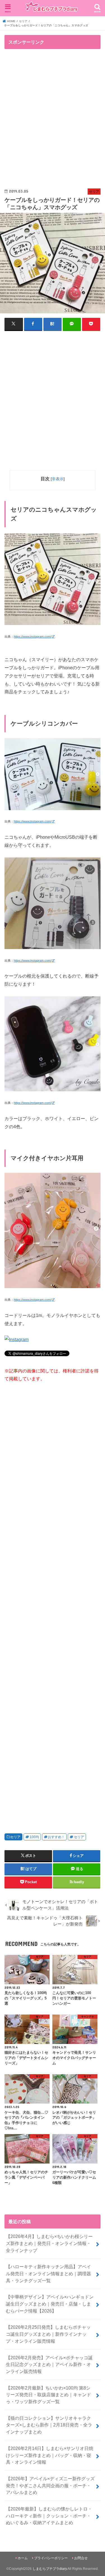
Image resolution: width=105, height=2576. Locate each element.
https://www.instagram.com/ (32, 637)
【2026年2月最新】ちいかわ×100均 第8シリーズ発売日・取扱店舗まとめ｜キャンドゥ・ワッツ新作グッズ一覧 (48, 2395)
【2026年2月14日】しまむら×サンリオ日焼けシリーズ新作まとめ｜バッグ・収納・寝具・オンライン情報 (50, 2455)
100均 (34, 1837)
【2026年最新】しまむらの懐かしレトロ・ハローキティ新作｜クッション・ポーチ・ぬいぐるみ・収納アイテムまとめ (49, 2516)
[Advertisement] (53, 119)
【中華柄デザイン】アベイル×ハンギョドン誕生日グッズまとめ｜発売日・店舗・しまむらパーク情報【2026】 (50, 2304)
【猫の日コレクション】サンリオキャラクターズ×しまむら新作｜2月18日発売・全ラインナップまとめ (49, 2425)
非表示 (58, 479)
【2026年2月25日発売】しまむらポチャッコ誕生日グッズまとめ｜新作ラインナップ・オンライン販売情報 (48, 2334)
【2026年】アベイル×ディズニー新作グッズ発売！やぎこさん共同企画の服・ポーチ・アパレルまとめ (50, 2485)
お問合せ (81, 2558)
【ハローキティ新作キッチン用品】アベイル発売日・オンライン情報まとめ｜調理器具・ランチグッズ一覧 (48, 2273)
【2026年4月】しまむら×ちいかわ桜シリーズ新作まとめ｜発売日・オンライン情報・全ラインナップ (49, 2243)
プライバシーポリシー (51, 2558)
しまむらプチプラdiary (50, 2569)
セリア (15, 1837)
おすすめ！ (56, 1837)
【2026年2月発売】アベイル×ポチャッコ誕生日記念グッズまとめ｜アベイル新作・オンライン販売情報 (49, 2364)
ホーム (23, 2558)
